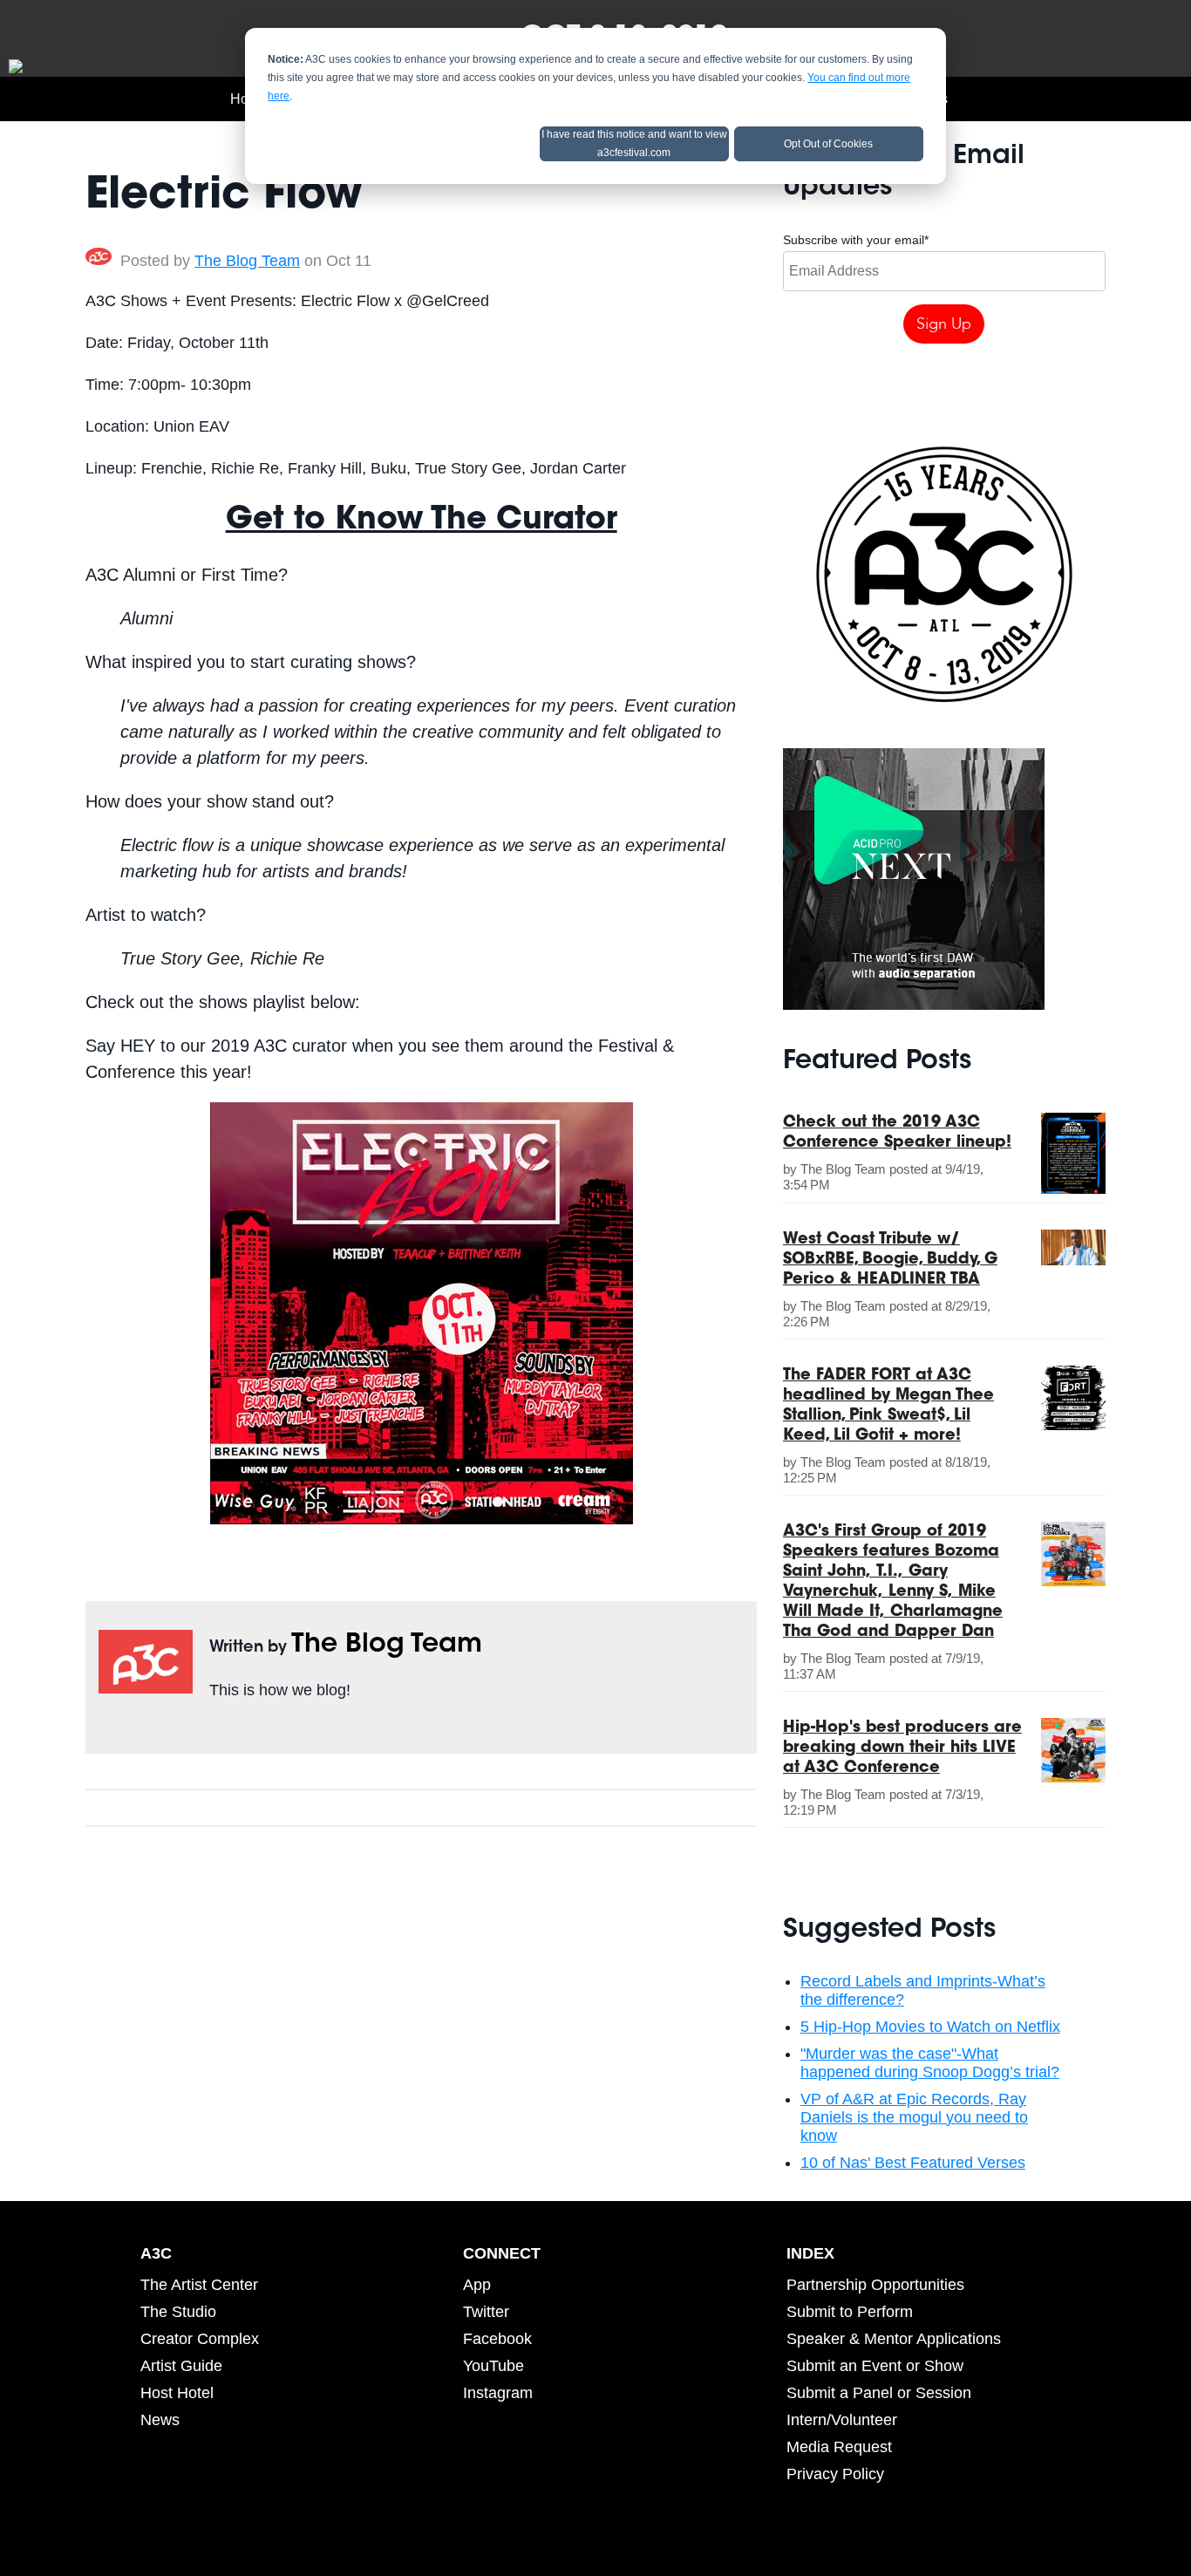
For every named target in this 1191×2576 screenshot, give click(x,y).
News (160, 2420)
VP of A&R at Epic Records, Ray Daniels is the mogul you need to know (914, 2117)
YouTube (493, 2366)
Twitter (244, 1730)
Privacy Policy (835, 2474)
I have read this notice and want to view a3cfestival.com (634, 143)
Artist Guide (181, 2366)
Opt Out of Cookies (828, 144)
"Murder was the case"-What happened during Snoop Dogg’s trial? (930, 2063)
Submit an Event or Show (875, 2366)
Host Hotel (177, 2393)
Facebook (220, 1730)
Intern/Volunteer (842, 2420)
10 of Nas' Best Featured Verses (913, 2163)
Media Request (839, 2447)
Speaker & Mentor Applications (894, 2339)
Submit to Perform (850, 2312)
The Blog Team (247, 261)
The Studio (178, 2312)
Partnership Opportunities (875, 2285)
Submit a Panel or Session (879, 2393)
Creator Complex (200, 2339)
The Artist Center (199, 2285)
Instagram (498, 2393)
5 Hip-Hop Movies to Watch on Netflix (930, 2027)
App (477, 2285)
